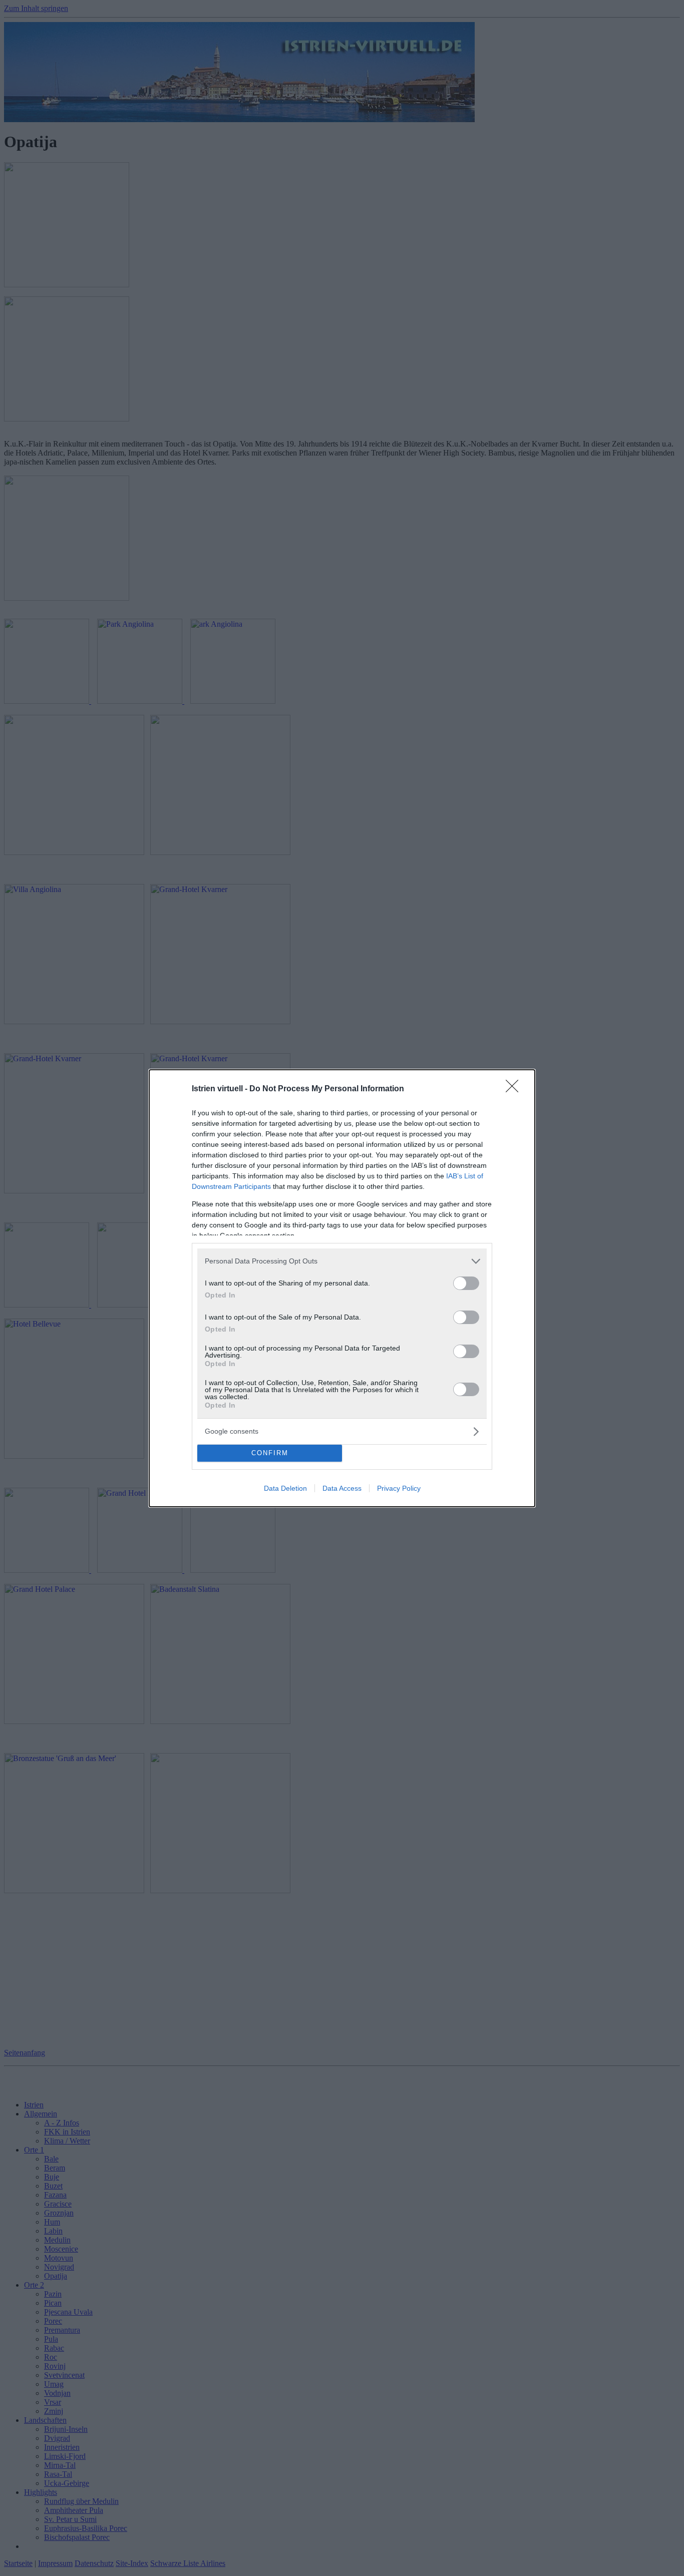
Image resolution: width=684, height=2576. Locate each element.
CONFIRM (270, 1453)
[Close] (515, 1089)
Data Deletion (285, 1488)
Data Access (342, 1488)
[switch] (466, 1283)
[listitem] (342, 1261)
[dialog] (342, 1288)
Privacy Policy (399, 1488)
